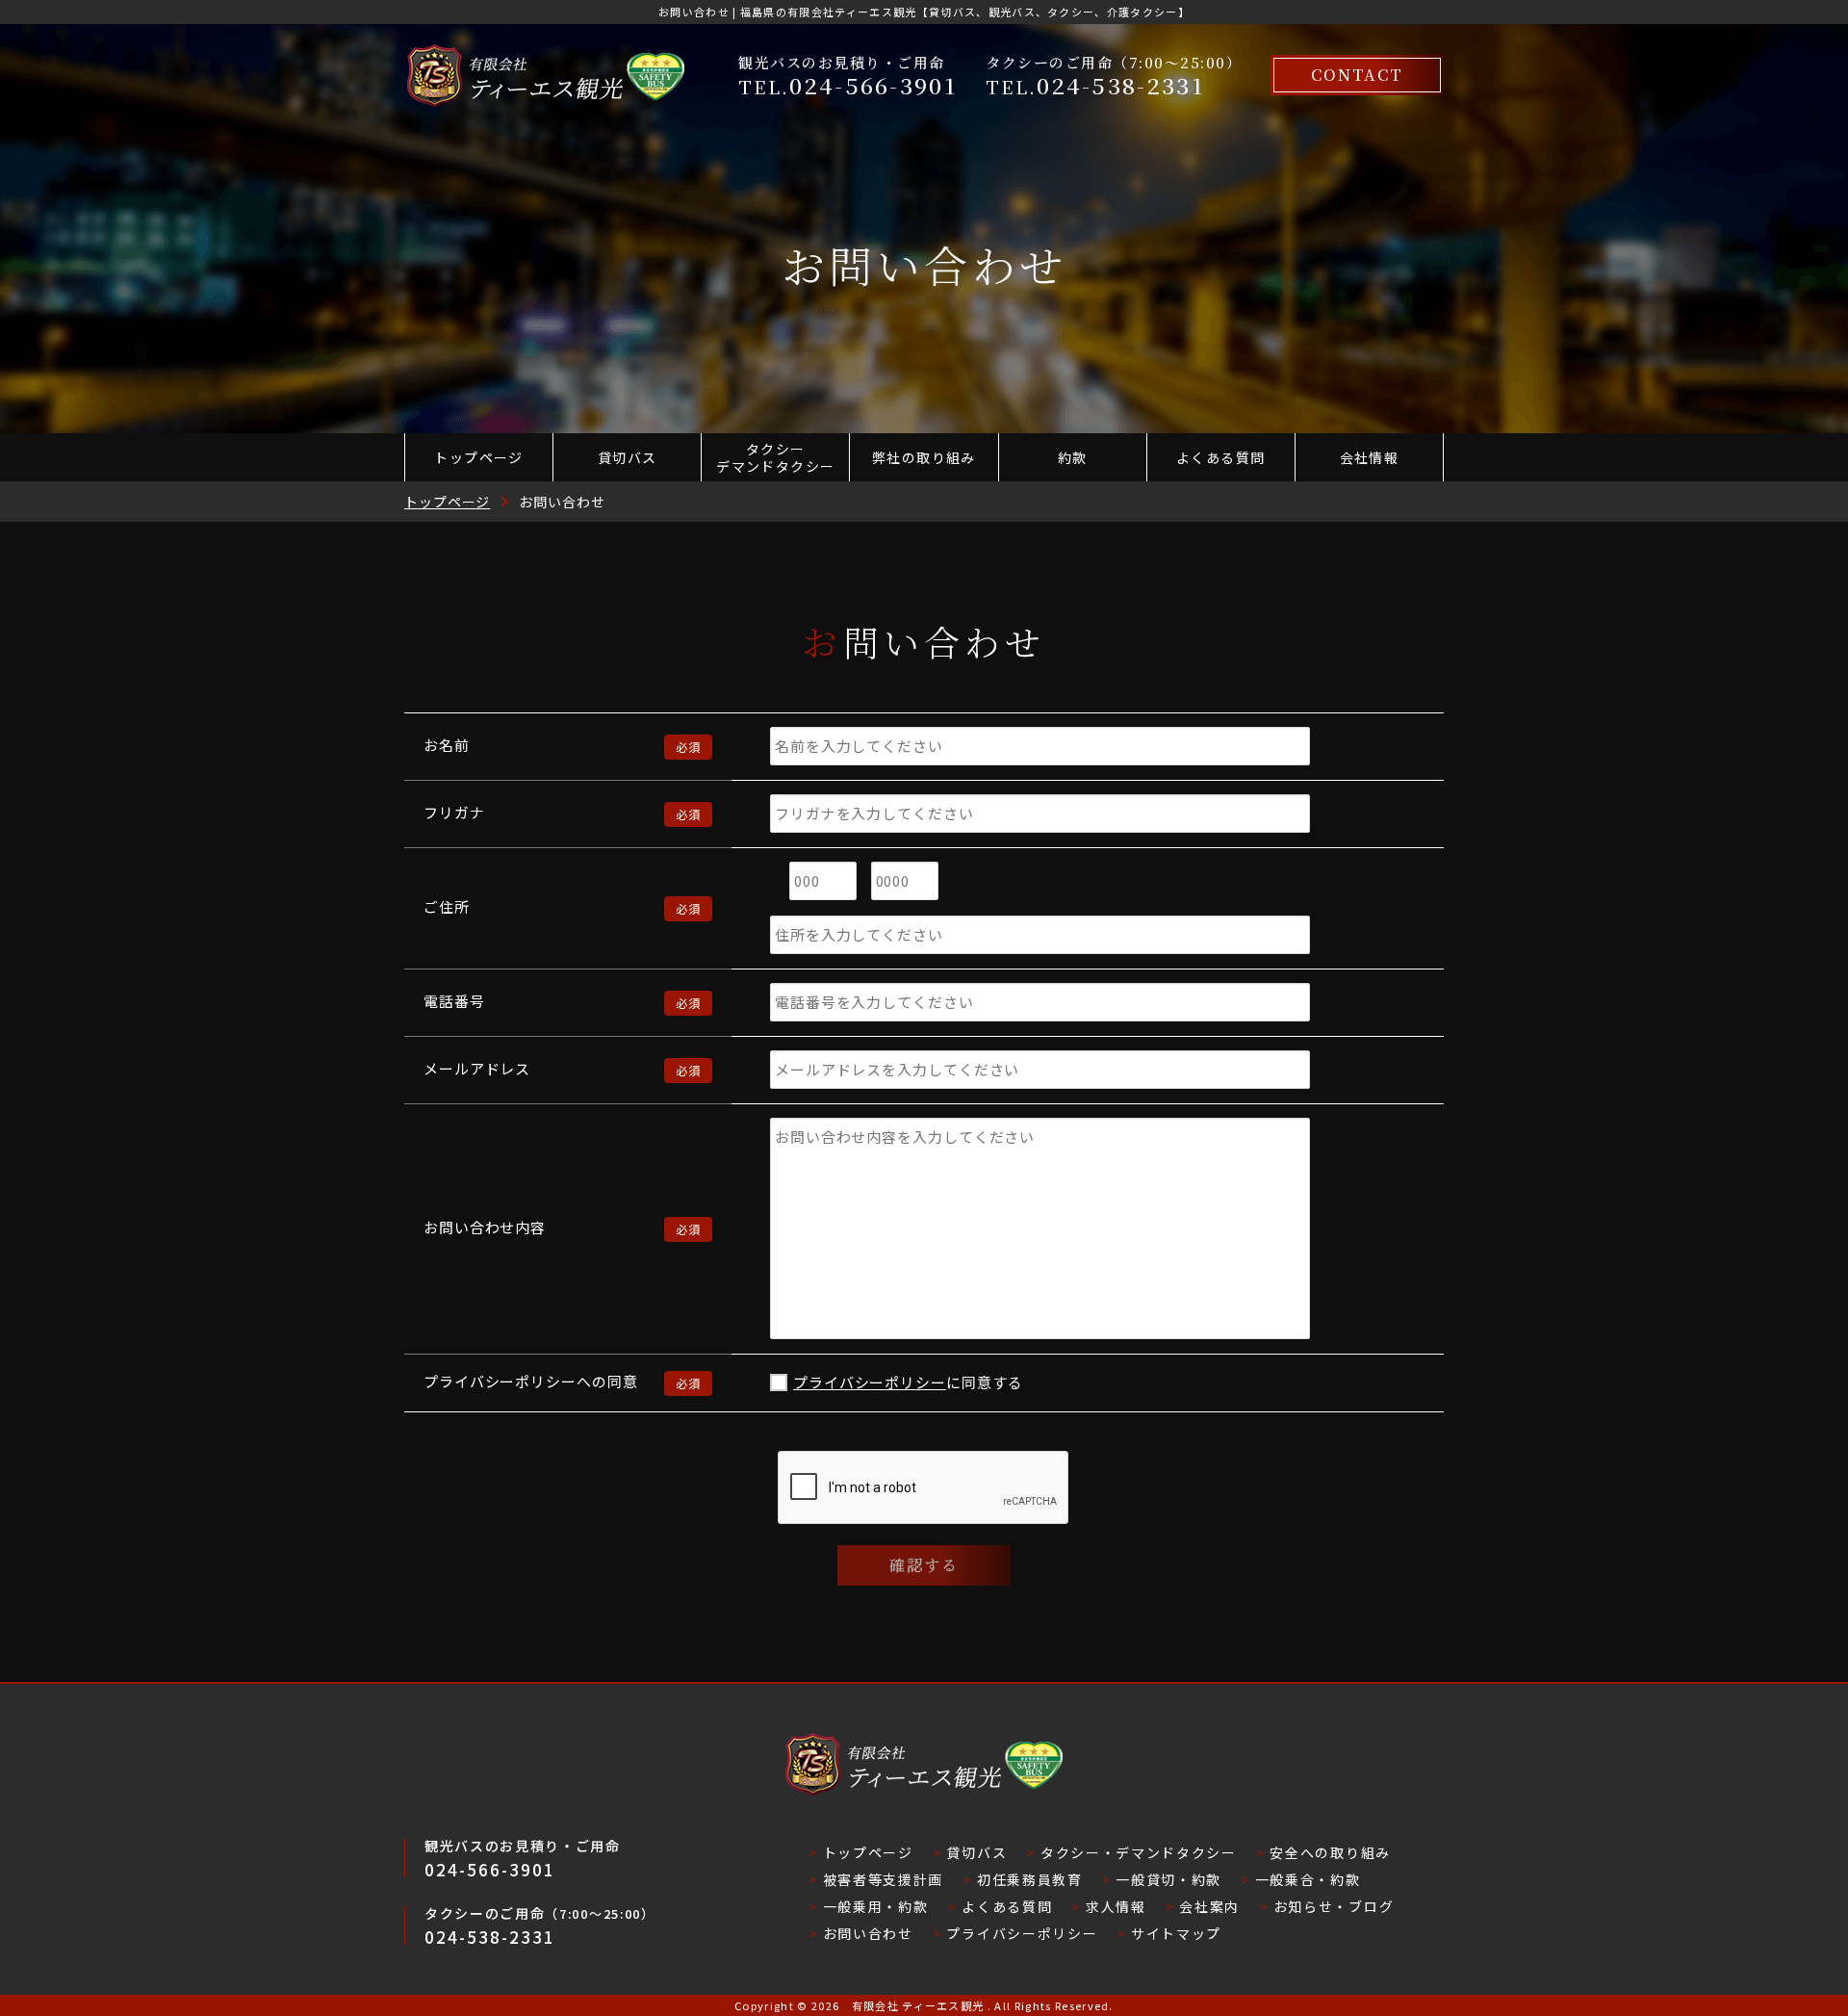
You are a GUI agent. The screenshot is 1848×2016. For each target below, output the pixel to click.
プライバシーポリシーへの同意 (531, 1381)
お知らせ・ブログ (1334, 1906)
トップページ (478, 457)
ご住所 (447, 906)
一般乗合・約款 (1308, 1879)
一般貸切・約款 (1168, 1879)
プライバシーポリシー (870, 1382)
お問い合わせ (868, 1933)
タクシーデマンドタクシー (775, 457)
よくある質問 (1220, 457)
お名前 (447, 745)
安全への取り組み (1330, 1852)
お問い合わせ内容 (485, 1227)
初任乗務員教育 (1029, 1879)
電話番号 (454, 1001)
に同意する (908, 1382)
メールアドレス (477, 1068)
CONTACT (1357, 75)
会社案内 (1209, 1906)
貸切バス (628, 457)
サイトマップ (1176, 1933)
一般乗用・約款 (875, 1906)
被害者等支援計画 (883, 1879)
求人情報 (1116, 1906)
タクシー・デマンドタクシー (1139, 1852)
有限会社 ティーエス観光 (918, 2005)
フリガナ (454, 812)
